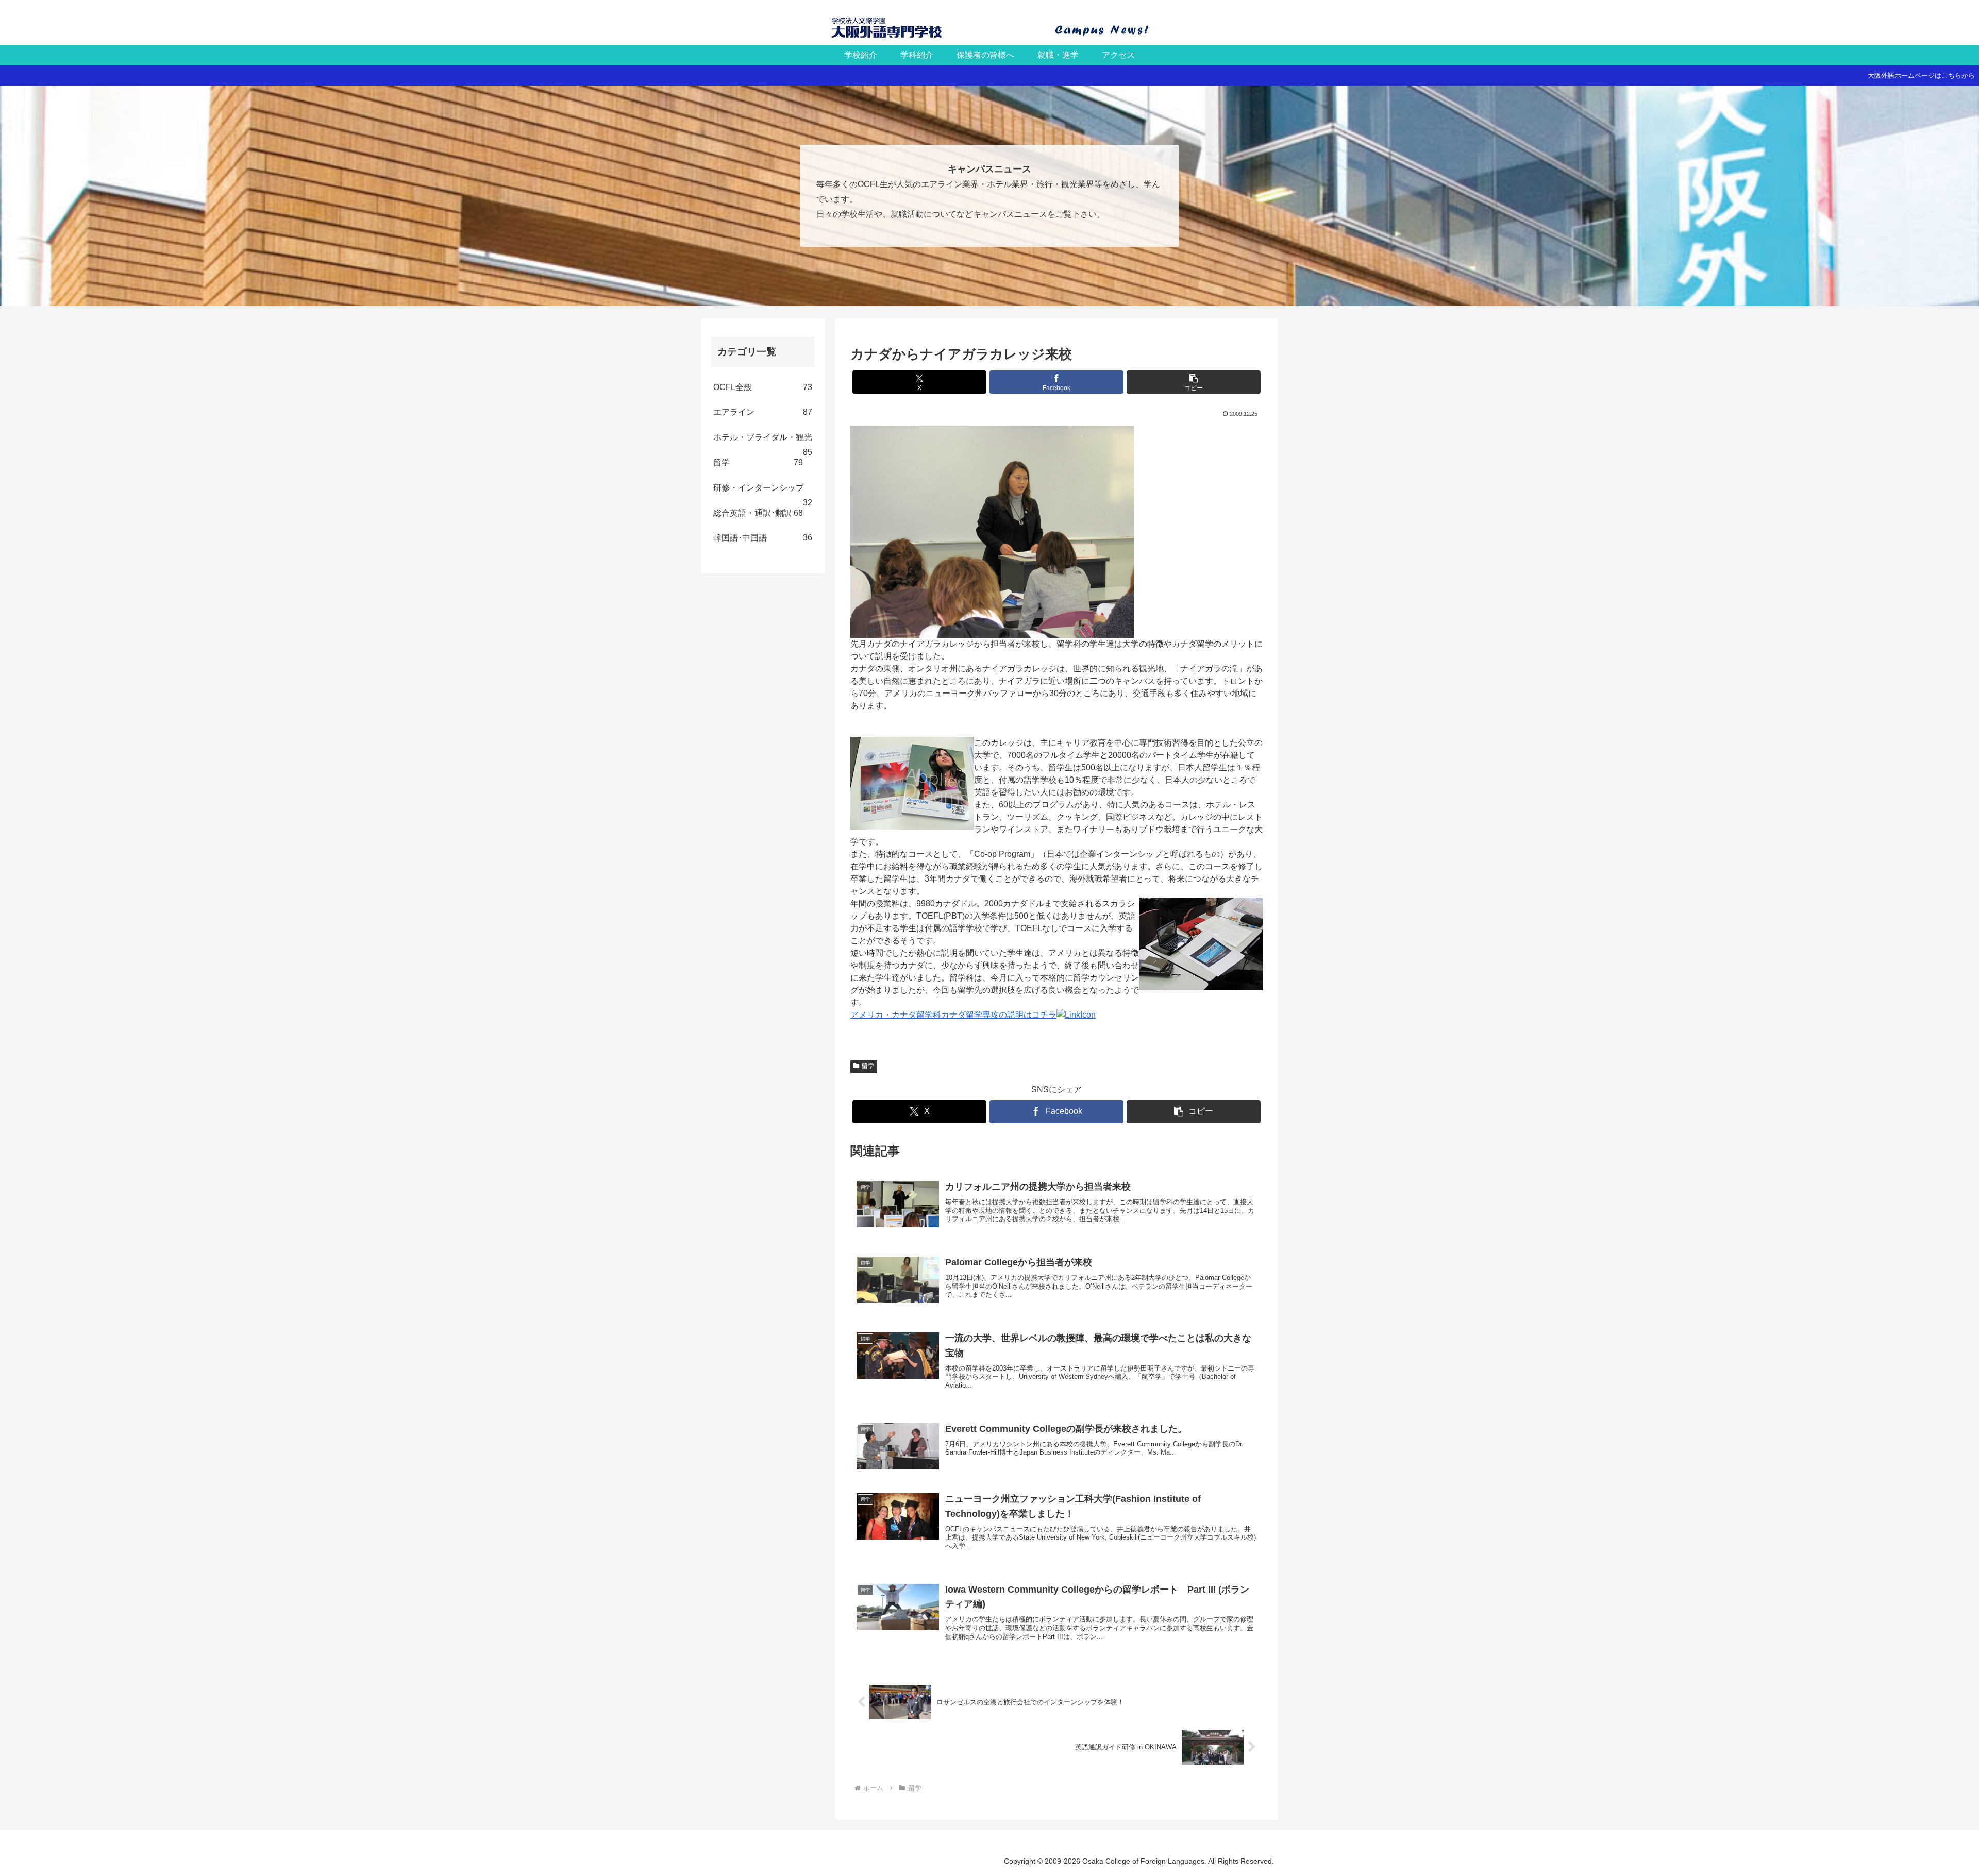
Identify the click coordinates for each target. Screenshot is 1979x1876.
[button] (1194, 382)
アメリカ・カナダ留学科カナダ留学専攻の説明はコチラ (953, 1015)
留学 (868, 1066)
